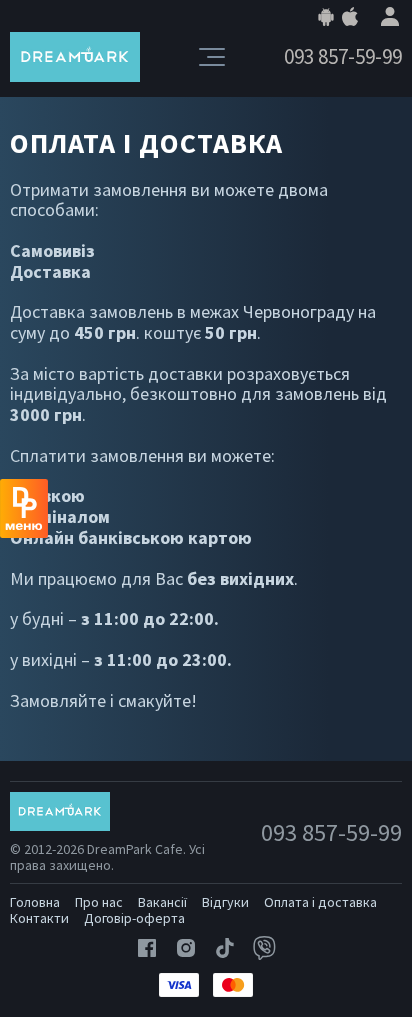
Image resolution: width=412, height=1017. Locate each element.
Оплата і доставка (320, 902)
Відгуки (225, 902)
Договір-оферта (134, 918)
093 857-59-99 (343, 57)
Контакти (39, 918)
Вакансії (162, 902)
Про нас (99, 902)
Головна (35, 902)
